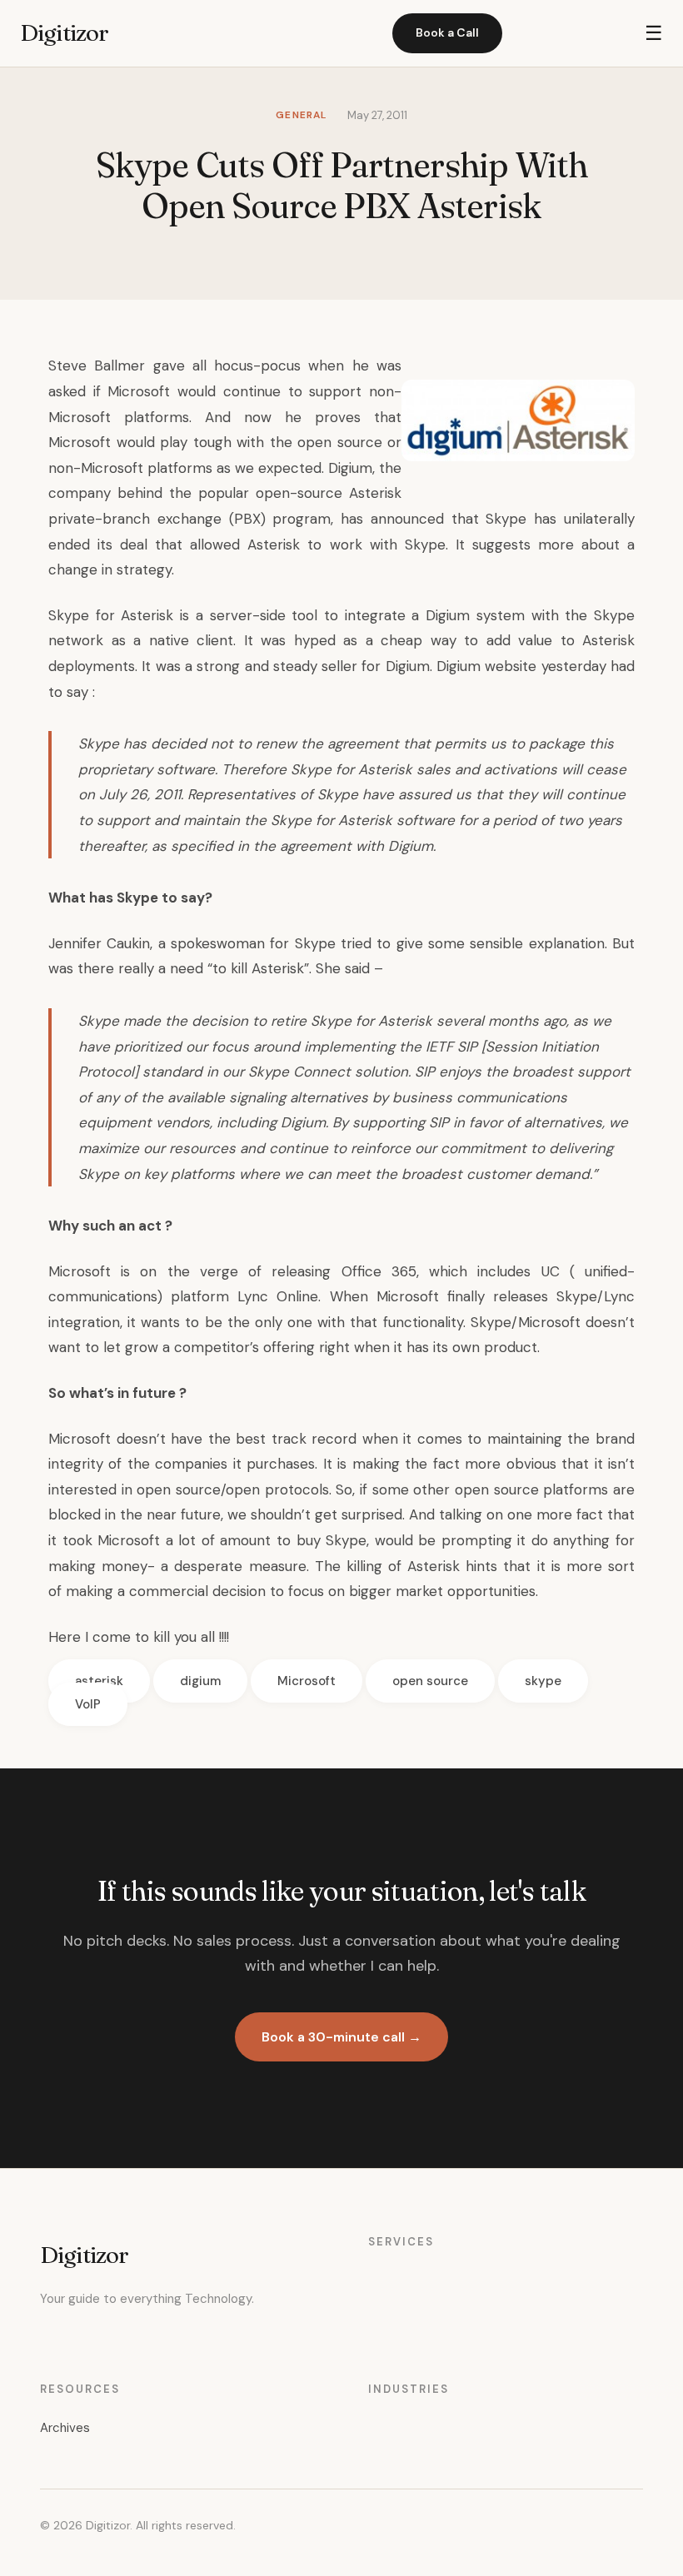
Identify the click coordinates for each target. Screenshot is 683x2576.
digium (200, 1681)
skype (543, 1681)
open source (430, 1681)
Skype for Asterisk (111, 615)
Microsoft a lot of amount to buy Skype (232, 1540)
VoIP (88, 1704)
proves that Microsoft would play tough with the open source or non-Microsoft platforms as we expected (225, 443)
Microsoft (307, 1681)
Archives (65, 2428)
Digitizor (64, 32)
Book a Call (447, 32)
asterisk (99, 1681)
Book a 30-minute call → (341, 2037)
